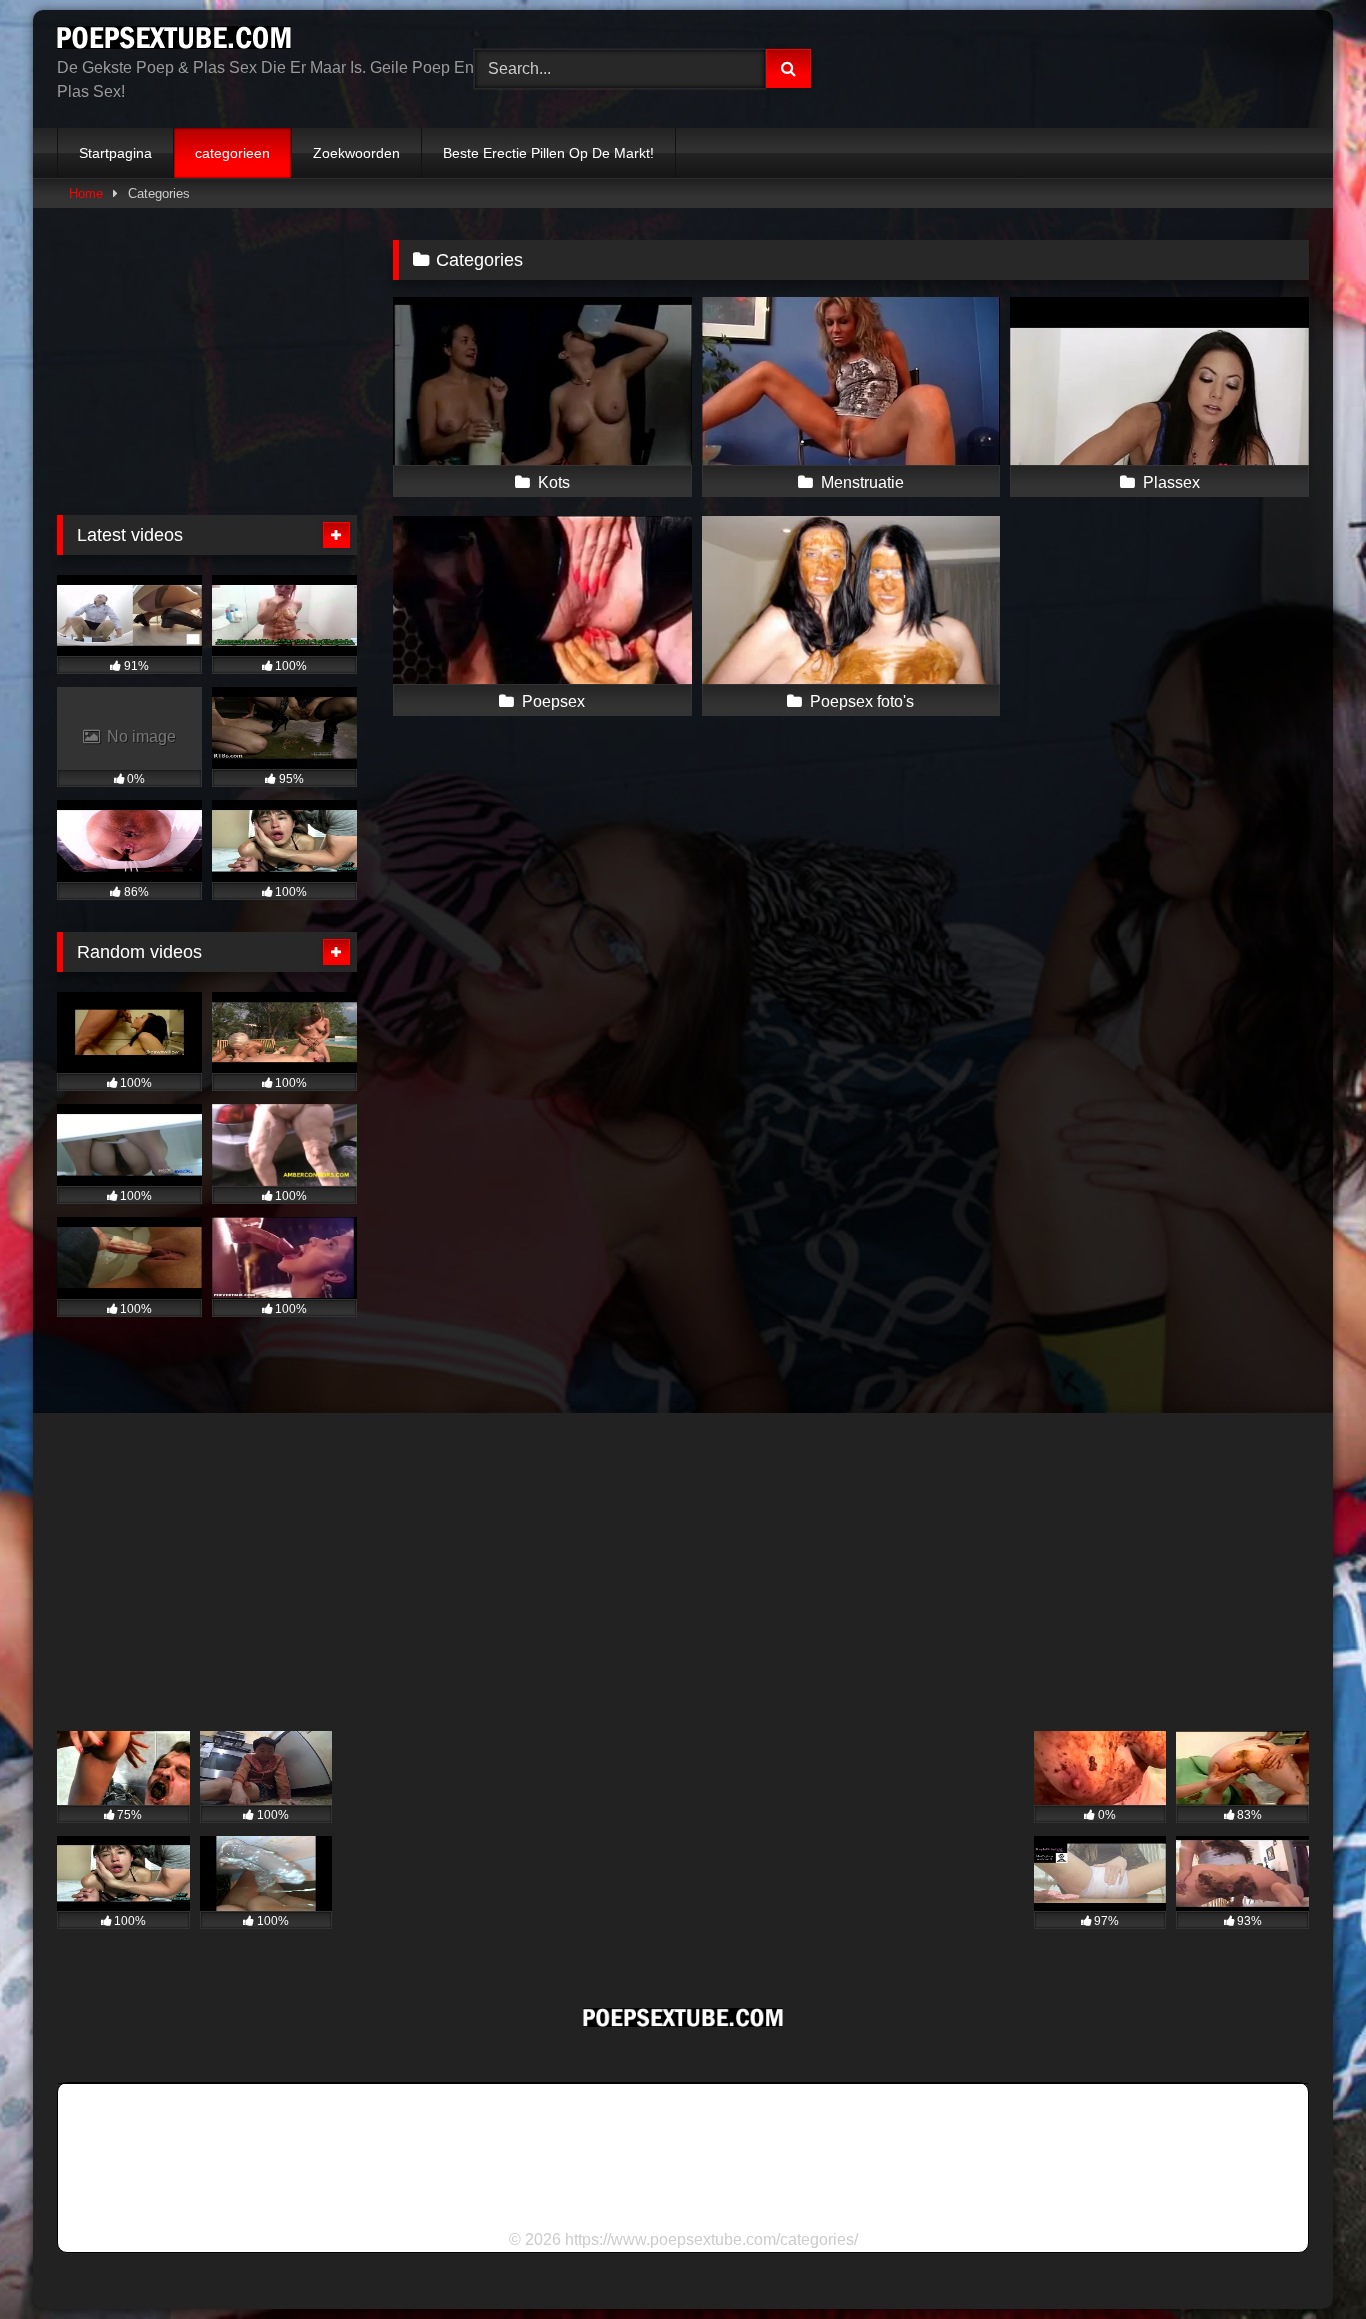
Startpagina (115, 153)
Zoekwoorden (356, 153)
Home (86, 193)
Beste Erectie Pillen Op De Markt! (548, 153)
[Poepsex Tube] (174, 41)
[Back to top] (1304, 2259)
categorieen (232, 153)
